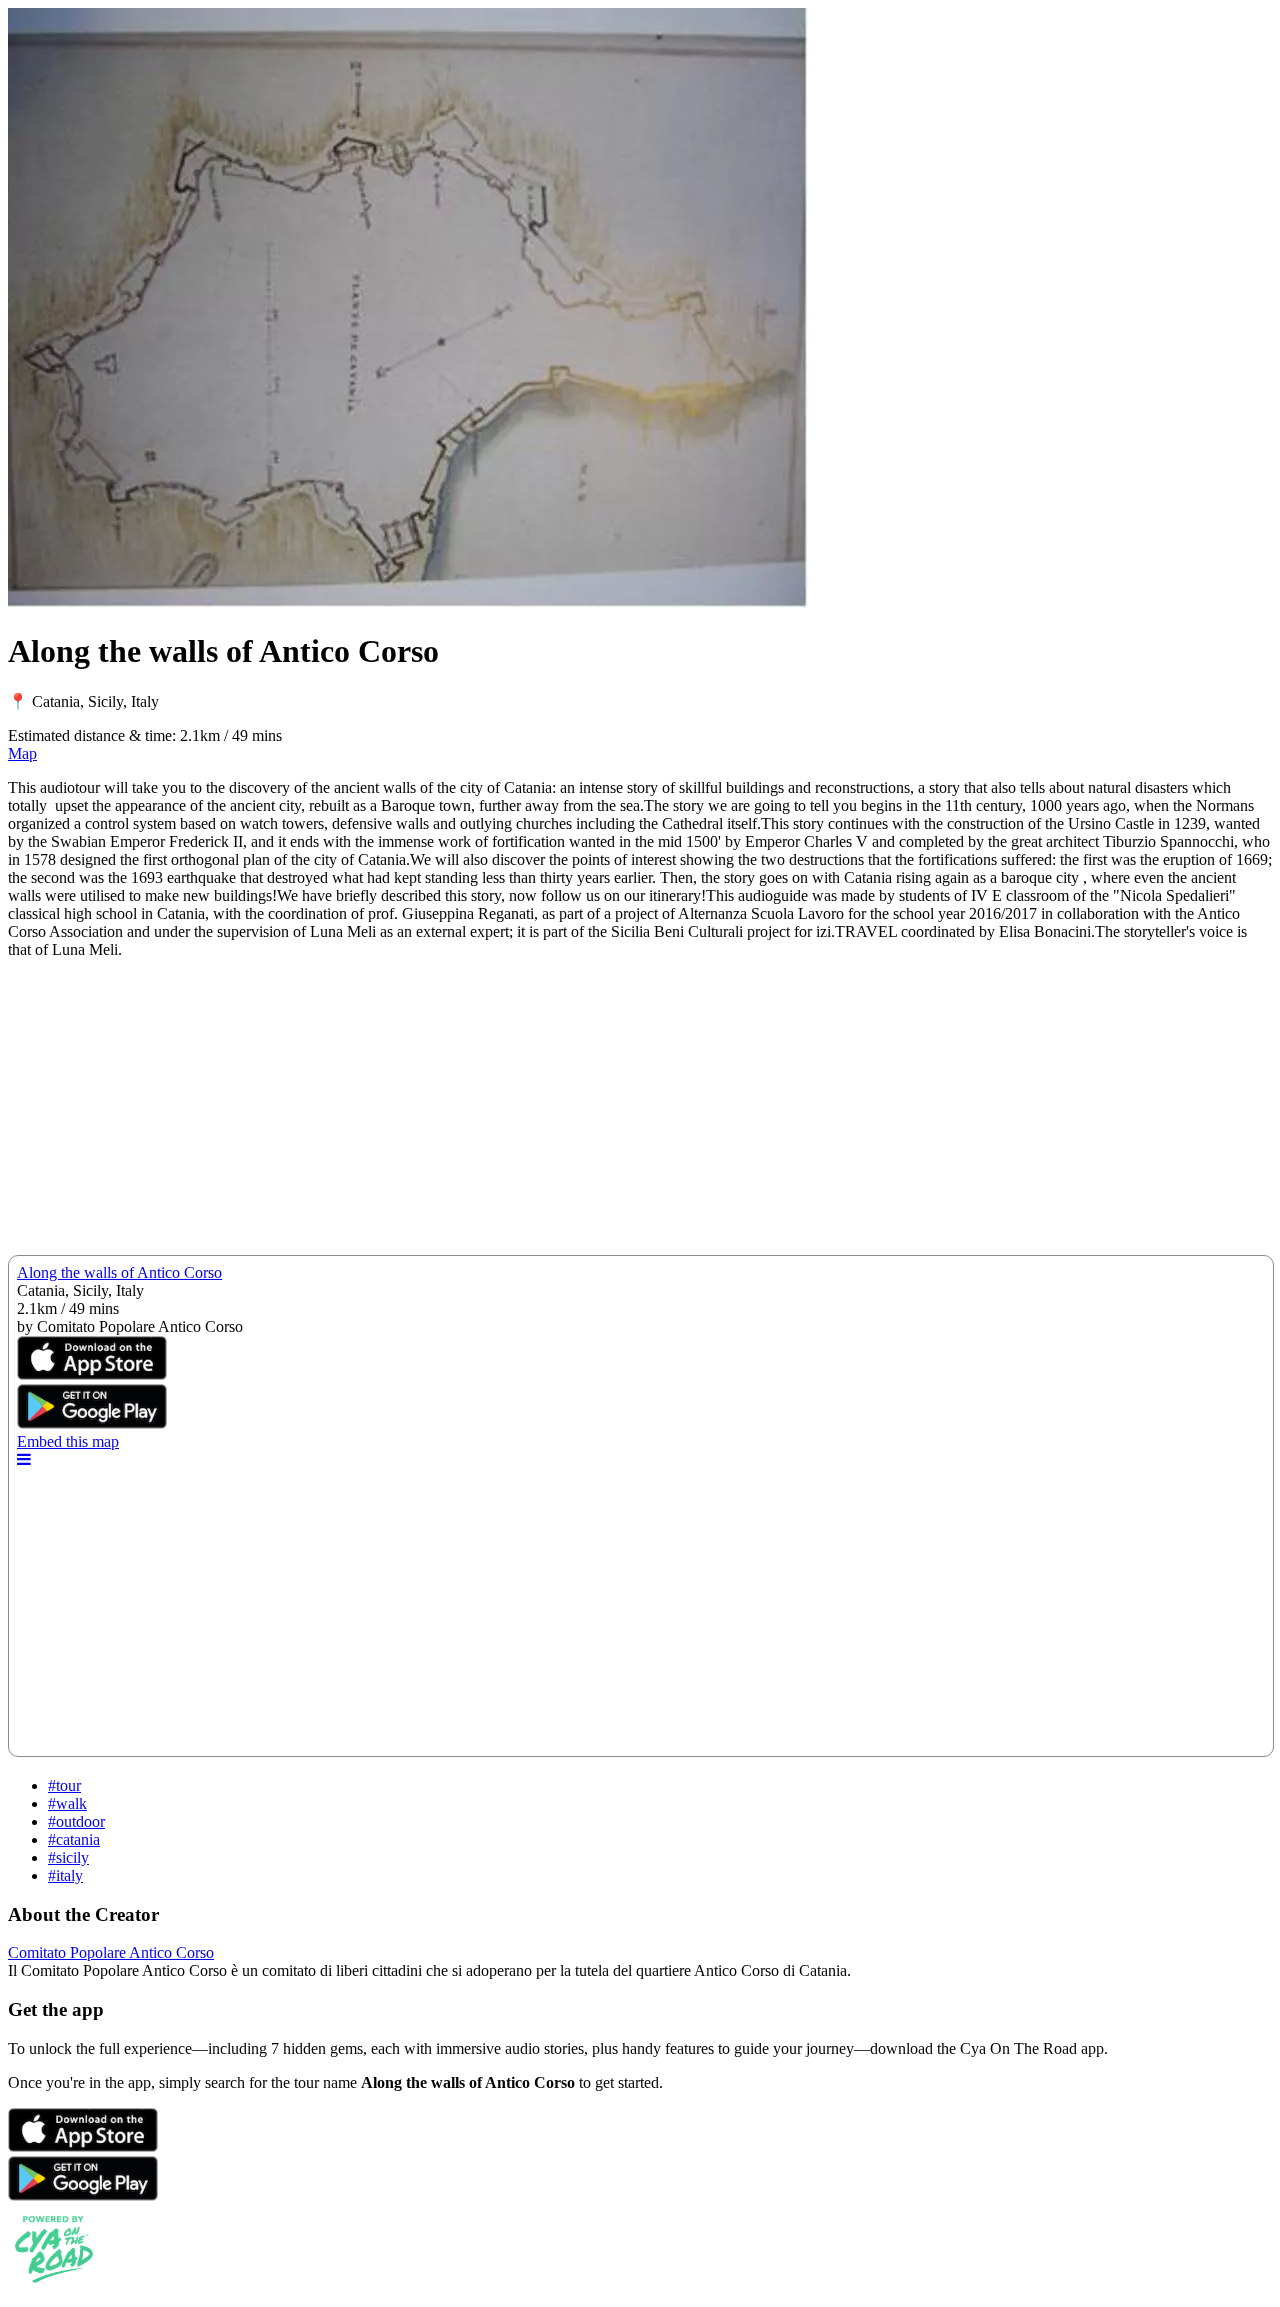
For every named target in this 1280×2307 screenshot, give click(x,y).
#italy (65, 1875)
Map (22, 753)
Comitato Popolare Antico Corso (111, 1952)
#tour (64, 1785)
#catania (74, 1839)
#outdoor (76, 1821)
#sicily (68, 1857)
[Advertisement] (608, 1115)
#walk (67, 1803)
